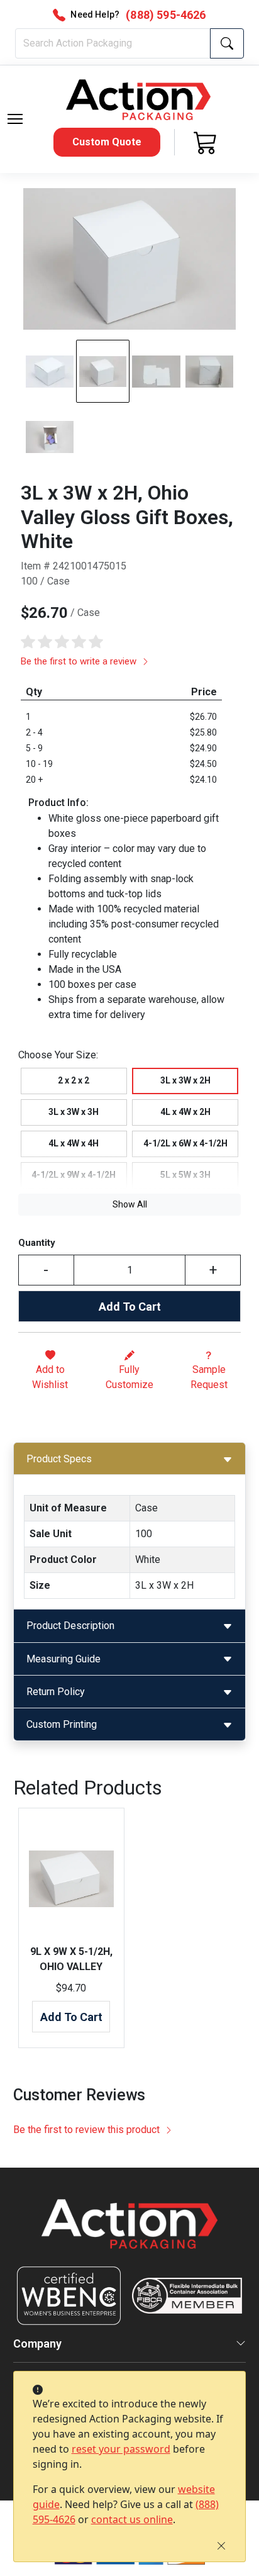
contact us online (132, 2519)
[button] (15, 119)
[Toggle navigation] (15, 119)
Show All (130, 1204)
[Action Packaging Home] (130, 2233)
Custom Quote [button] (107, 142)
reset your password (121, 2449)
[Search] (227, 43)
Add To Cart (130, 1307)
